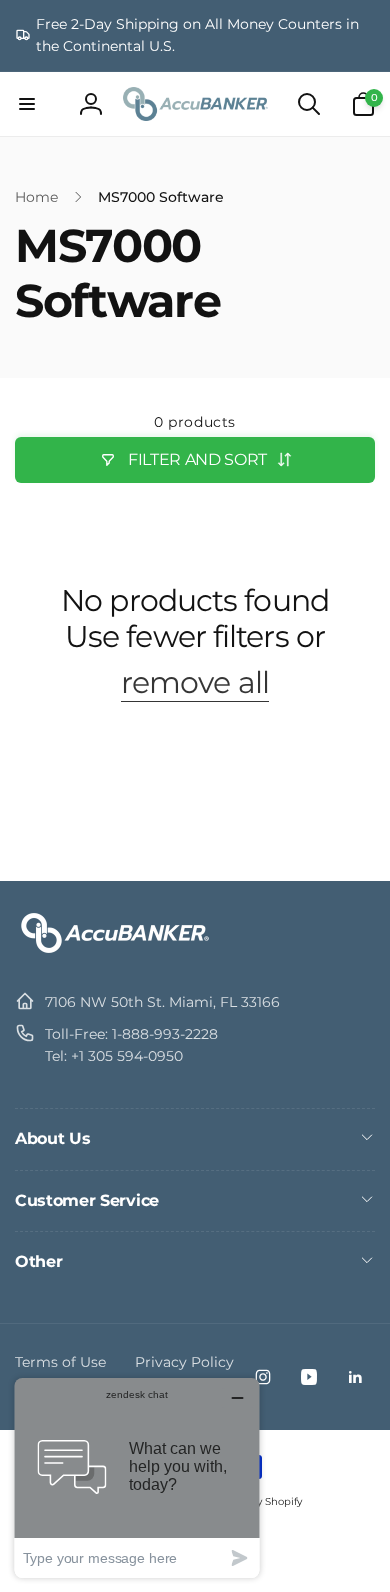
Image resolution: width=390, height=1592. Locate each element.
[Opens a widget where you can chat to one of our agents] (137, 1477)
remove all (195, 683)
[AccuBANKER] (115, 952)
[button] (27, 104)
